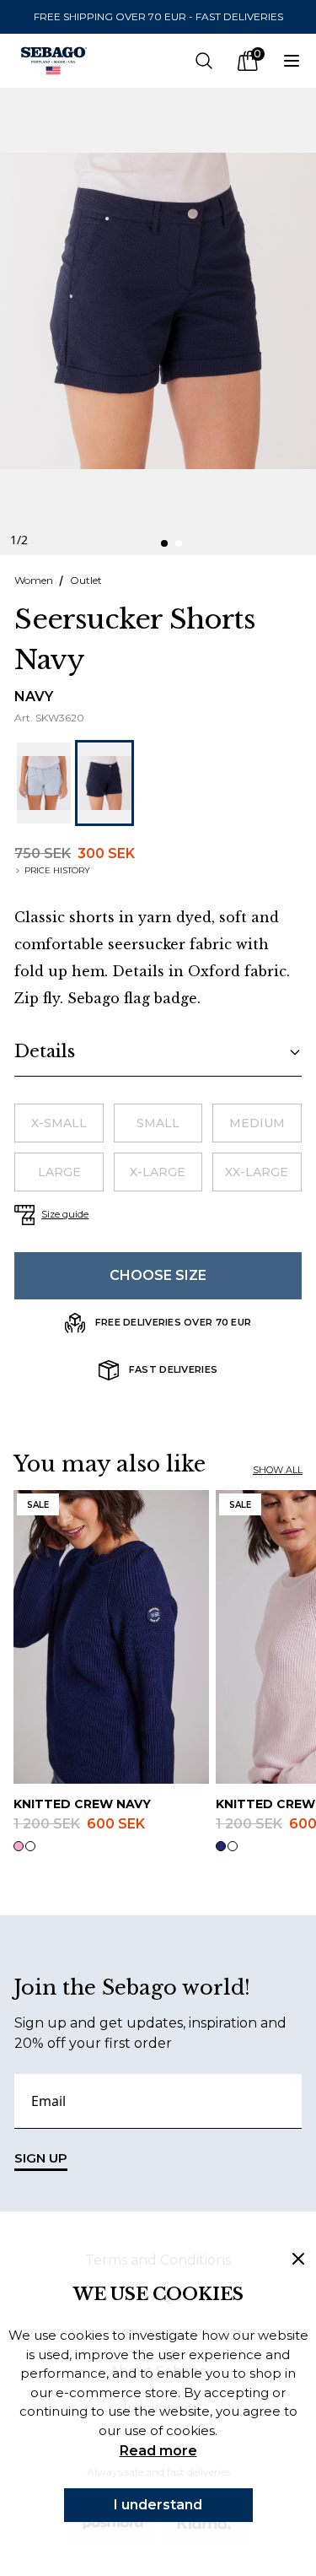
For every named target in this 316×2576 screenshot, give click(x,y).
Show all (278, 1470)
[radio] (59, 1123)
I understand (158, 2505)
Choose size (158, 1275)
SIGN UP (41, 2158)
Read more (158, 2451)
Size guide (65, 1214)
